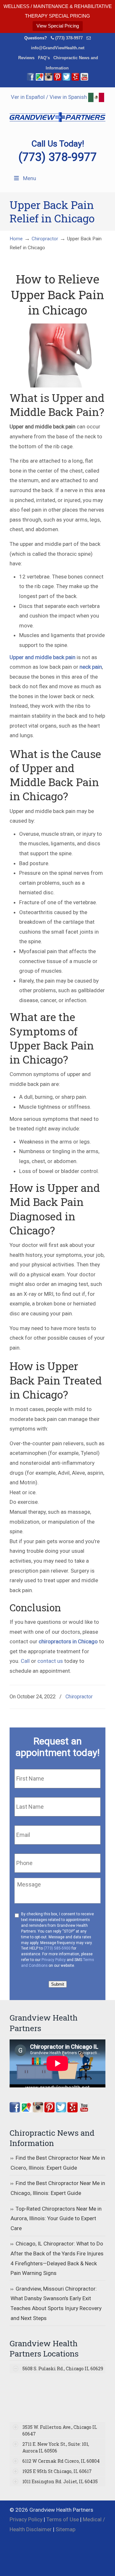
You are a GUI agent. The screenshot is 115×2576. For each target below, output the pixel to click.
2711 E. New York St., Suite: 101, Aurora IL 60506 (56, 2447)
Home (16, 239)
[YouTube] (84, 79)
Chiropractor (45, 239)
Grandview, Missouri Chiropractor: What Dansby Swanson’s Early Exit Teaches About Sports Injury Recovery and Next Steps (56, 2303)
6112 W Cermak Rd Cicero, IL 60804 (61, 2461)
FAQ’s (44, 58)
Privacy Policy (54, 1960)
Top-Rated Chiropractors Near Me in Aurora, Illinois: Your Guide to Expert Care (56, 2218)
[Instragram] (49, 79)
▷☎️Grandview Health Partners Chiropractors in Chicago (57, 113)
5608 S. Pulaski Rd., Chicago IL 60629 (63, 2369)
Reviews (26, 58)
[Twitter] (66, 79)
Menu (30, 178)
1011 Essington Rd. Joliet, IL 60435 (60, 2481)
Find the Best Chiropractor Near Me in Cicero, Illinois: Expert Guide (58, 2163)
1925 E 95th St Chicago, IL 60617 (57, 2471)
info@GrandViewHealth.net (58, 48)
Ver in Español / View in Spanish (50, 97)
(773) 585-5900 (57, 1948)
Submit (58, 1984)
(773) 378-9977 (69, 38)
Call (25, 1661)
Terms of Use (63, 2519)
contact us (50, 1661)
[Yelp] (75, 79)
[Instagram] (38, 2110)
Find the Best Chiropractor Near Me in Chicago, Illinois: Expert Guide (58, 2188)
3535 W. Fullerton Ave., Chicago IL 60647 (60, 2430)
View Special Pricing (58, 26)
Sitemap (65, 2529)
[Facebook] (31, 79)
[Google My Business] (40, 79)
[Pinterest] (57, 79)
